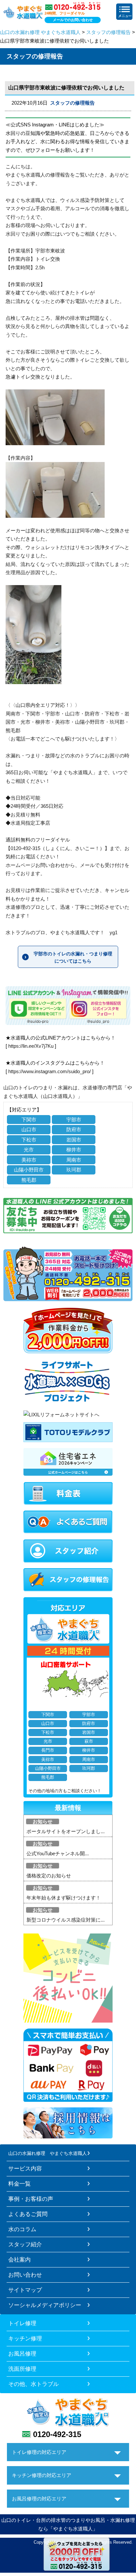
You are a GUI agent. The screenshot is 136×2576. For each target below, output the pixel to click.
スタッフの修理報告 (108, 32)
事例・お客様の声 (31, 2199)
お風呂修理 (22, 2354)
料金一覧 (19, 2184)
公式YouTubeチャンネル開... (58, 1853)
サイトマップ (25, 2290)
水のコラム (22, 2229)
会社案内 (19, 2260)
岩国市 (74, 1140)
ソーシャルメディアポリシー (45, 2305)
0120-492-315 (57, 2434)
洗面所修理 (22, 2369)
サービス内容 (25, 2168)
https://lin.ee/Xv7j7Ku (31, 1046)
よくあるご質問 (28, 2214)
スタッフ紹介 (25, 2244)
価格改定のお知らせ (49, 1876)
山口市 (29, 1129)
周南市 (74, 1160)
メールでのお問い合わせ (73, 20)
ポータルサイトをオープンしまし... (66, 1831)
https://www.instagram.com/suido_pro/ (50, 1071)
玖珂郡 (74, 1170)
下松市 (29, 1140)
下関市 (29, 1120)
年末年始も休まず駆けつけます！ (64, 1898)
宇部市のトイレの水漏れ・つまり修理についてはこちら (73, 957)
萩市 (89, 1741)
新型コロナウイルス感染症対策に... (66, 1920)
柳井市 (74, 1150)
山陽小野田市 (29, 1170)
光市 (29, 1150)
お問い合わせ (25, 2275)
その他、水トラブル (34, 2384)
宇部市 (74, 1120)
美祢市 (29, 1160)
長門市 (48, 1750)
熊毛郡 (29, 1180)
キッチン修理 (25, 2338)
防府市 (74, 1129)
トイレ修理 (22, 2323)
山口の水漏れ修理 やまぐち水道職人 (40, 32)
